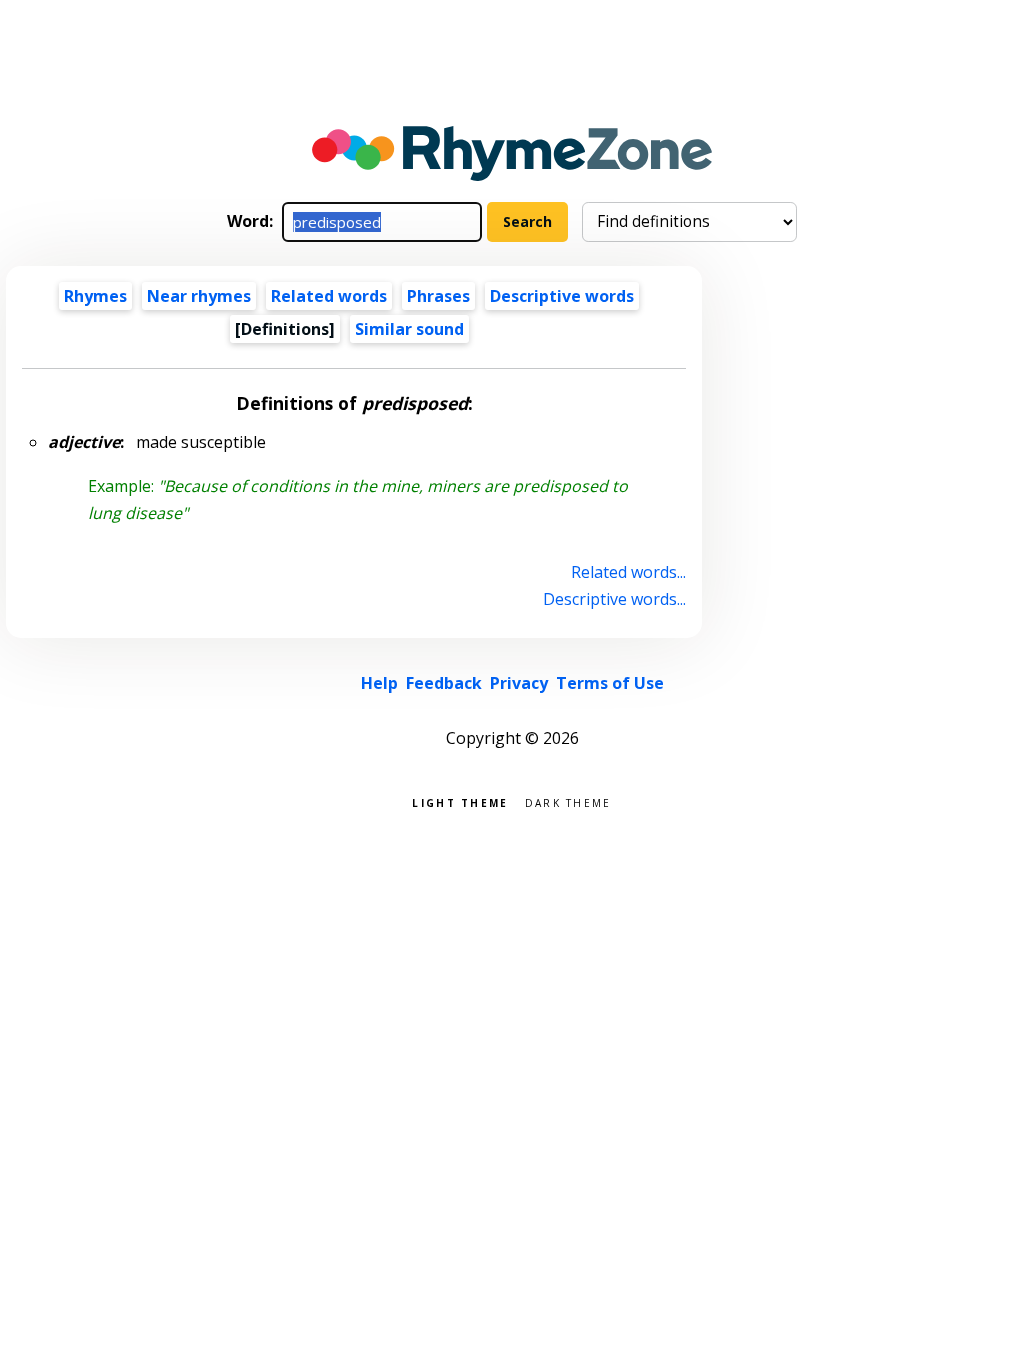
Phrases (438, 296)
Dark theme (568, 801)
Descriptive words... (614, 599)
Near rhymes (199, 296)
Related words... (628, 572)
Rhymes (95, 296)
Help (379, 683)
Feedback (444, 683)
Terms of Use (610, 683)
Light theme (460, 801)
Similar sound (409, 329)
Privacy (519, 683)
